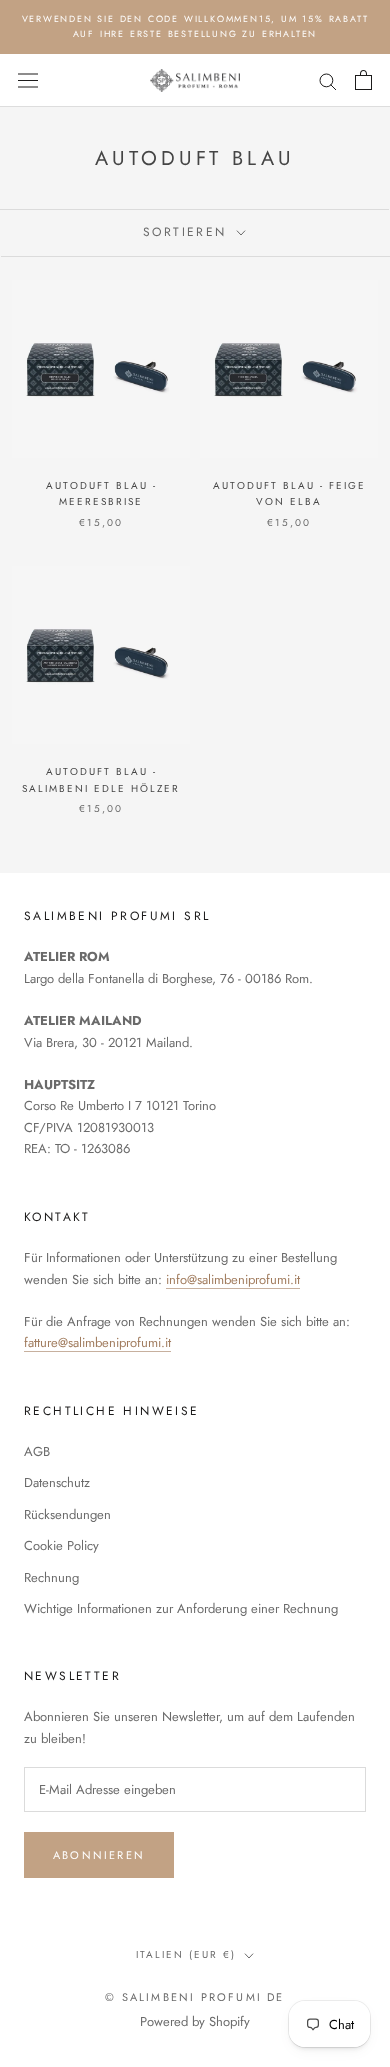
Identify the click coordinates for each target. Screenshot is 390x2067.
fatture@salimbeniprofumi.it (97, 1342)
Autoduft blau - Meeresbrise (101, 494)
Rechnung (51, 1577)
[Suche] (328, 80)
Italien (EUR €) (186, 1954)
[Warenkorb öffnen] (363, 80)
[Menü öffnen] (28, 81)
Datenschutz (57, 1482)
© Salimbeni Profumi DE (194, 1997)
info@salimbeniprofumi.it (233, 1279)
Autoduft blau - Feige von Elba (289, 494)
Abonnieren (99, 1855)
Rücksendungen (67, 1514)
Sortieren (188, 232)
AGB (37, 1451)
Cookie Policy (61, 1545)
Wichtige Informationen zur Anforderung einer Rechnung (181, 1608)
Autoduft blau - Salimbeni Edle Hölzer (101, 780)
